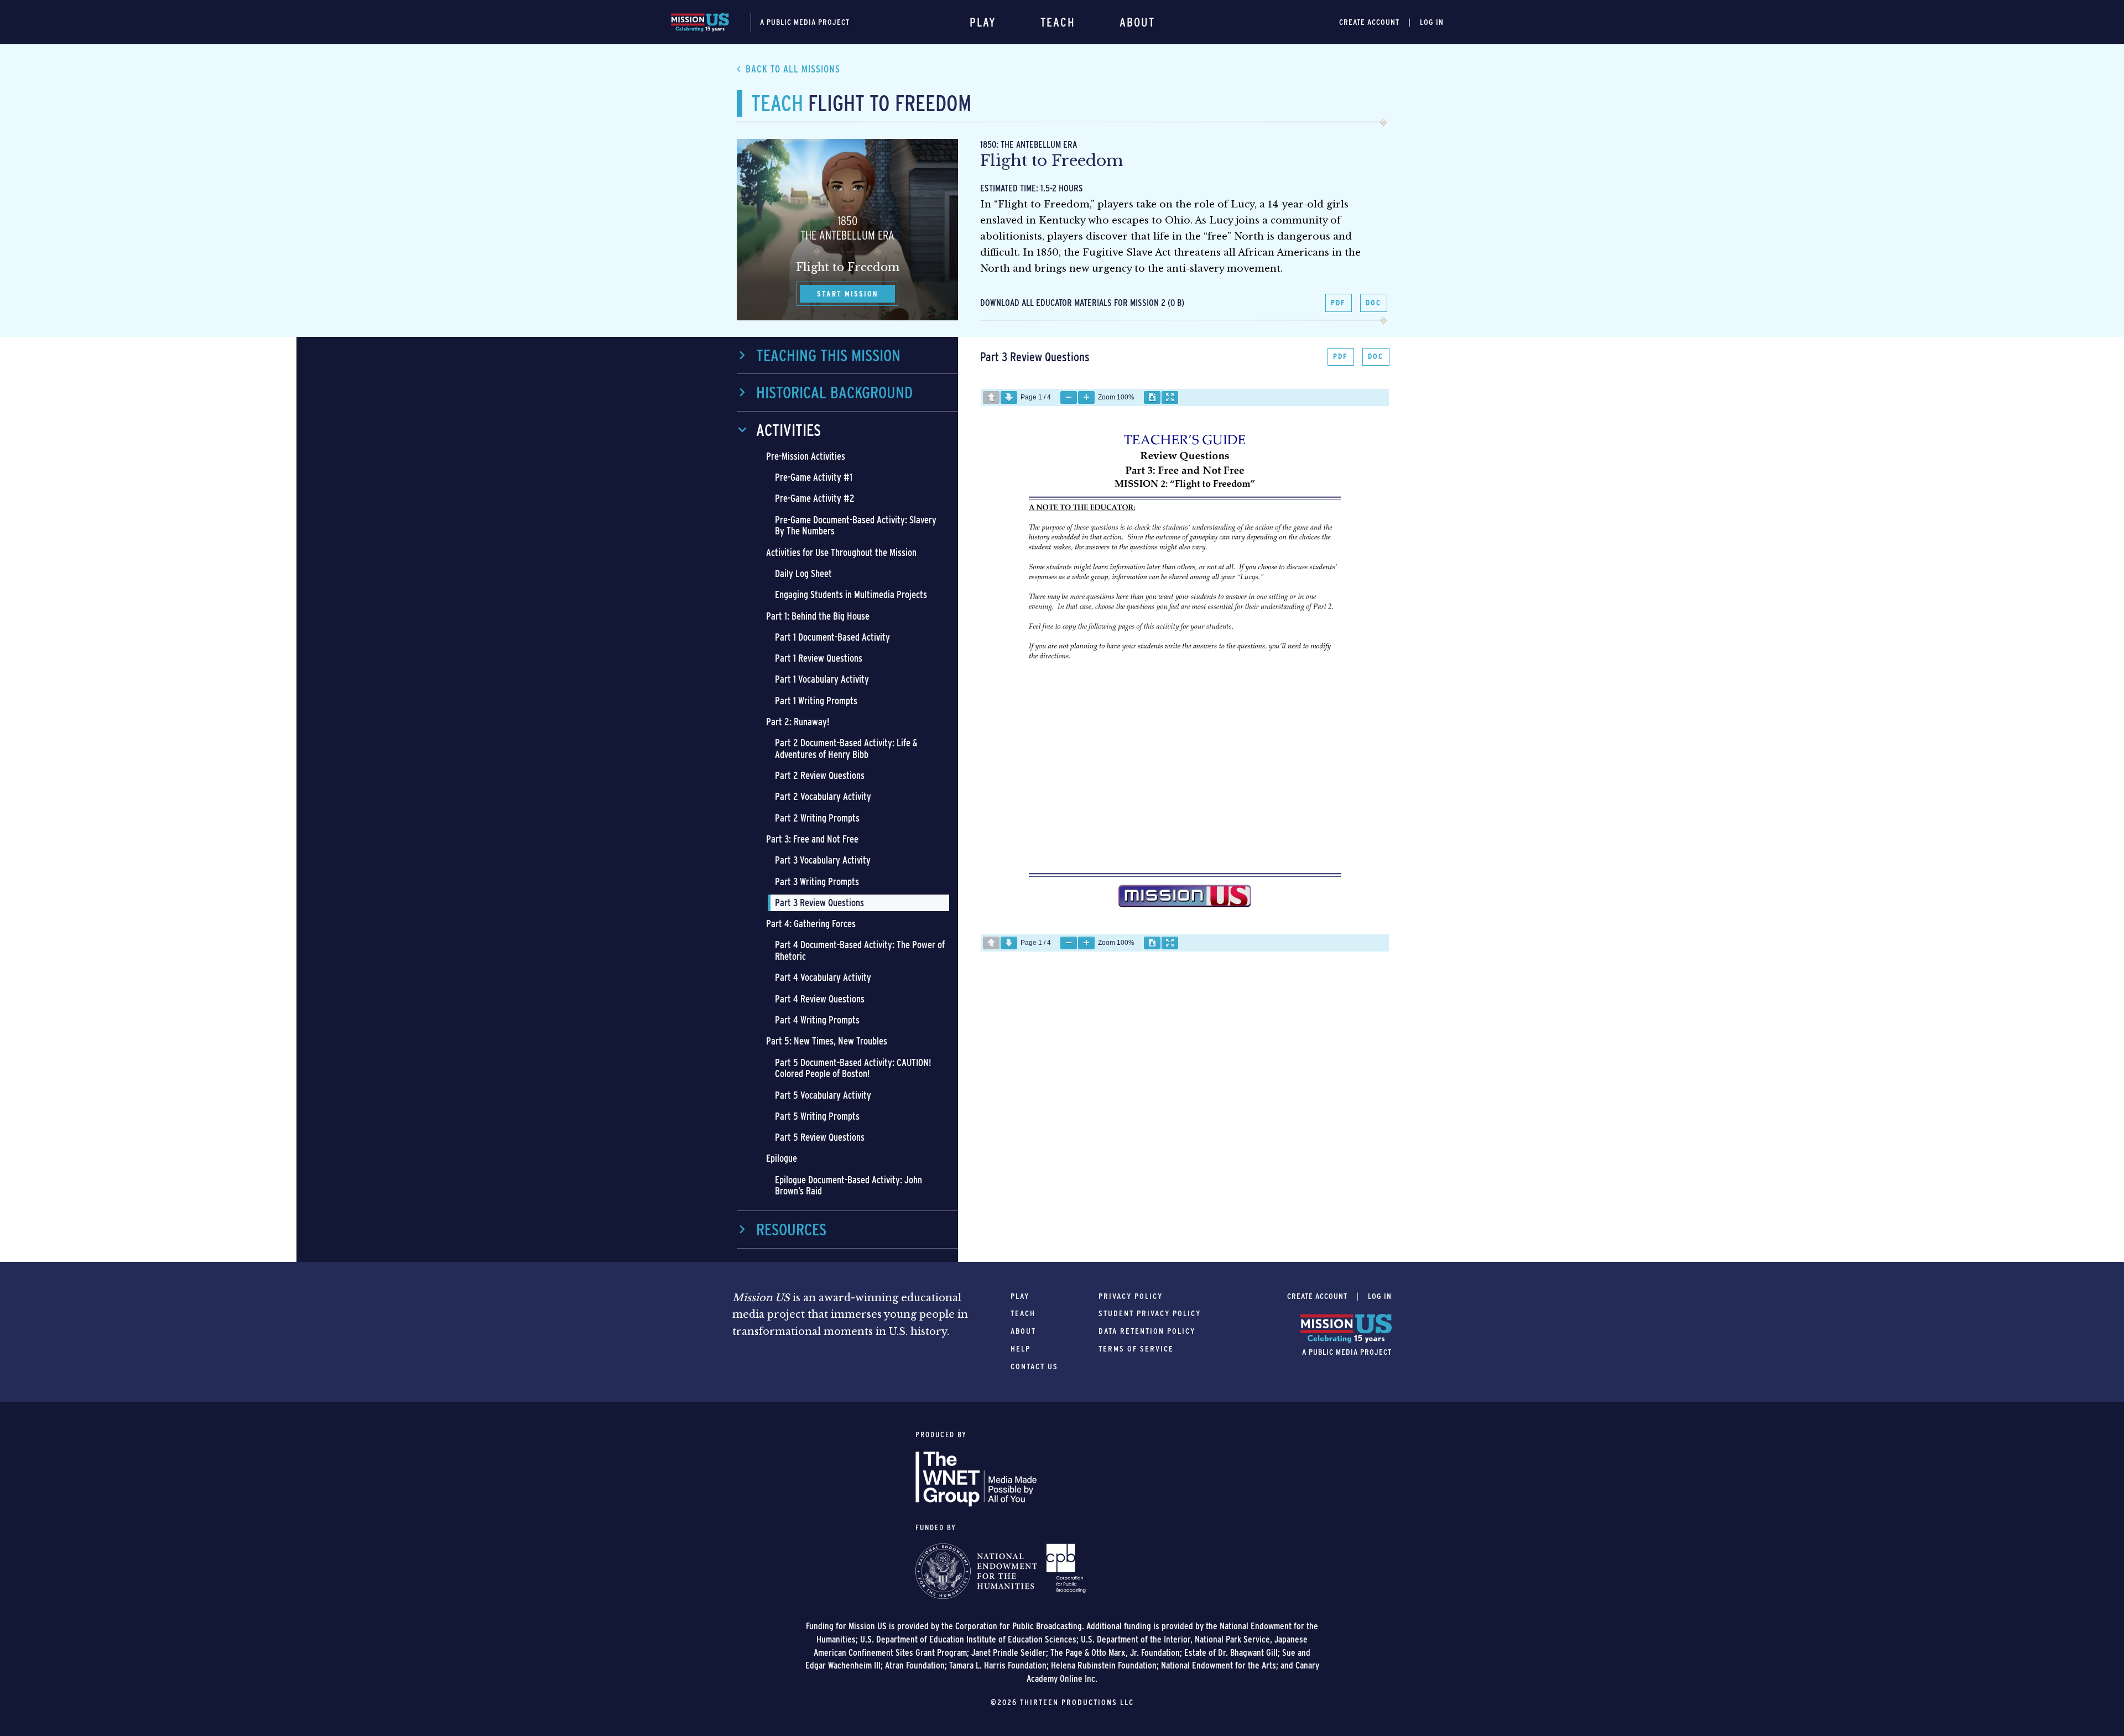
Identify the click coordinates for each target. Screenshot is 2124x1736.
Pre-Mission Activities (806, 456)
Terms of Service (1136, 1349)
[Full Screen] (1170, 397)
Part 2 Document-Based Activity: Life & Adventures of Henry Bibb (846, 749)
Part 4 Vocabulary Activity (823, 977)
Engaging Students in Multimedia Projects (851, 594)
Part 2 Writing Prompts (817, 818)
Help (1021, 1349)
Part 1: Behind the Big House (818, 616)
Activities (788, 430)
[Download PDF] (1152, 397)
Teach (1058, 22)
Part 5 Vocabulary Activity (823, 1095)
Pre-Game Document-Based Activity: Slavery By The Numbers (856, 526)
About (1137, 22)
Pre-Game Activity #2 (815, 498)
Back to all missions (793, 69)
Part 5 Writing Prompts (817, 1116)
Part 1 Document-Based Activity (832, 637)
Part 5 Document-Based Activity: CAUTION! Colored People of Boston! (853, 1068)
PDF (1338, 303)
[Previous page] (991, 397)
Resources (791, 1229)
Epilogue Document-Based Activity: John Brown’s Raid (848, 1186)
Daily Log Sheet (803, 573)
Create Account (1369, 22)
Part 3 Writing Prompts (817, 882)
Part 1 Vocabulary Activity (822, 679)
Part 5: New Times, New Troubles (827, 1041)
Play (983, 22)
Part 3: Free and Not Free (812, 839)
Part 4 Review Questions (820, 999)
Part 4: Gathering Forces (811, 924)
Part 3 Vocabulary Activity (823, 860)
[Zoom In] (1086, 397)
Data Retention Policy (1147, 1331)
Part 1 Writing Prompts (816, 701)
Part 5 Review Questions (820, 1137)
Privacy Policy (1131, 1296)
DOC (1373, 303)
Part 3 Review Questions (819, 903)
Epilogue (782, 1158)
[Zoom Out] (1069, 397)
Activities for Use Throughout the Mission (841, 552)
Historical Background (834, 392)
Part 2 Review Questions (820, 775)
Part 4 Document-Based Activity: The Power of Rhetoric (860, 950)
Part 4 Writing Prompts (817, 1020)
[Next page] (1009, 397)
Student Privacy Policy (1150, 1313)
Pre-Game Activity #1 (814, 477)
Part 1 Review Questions (819, 658)
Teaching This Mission (828, 355)
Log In (1432, 22)
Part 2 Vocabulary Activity (823, 796)
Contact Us (1034, 1366)
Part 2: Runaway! (798, 722)
